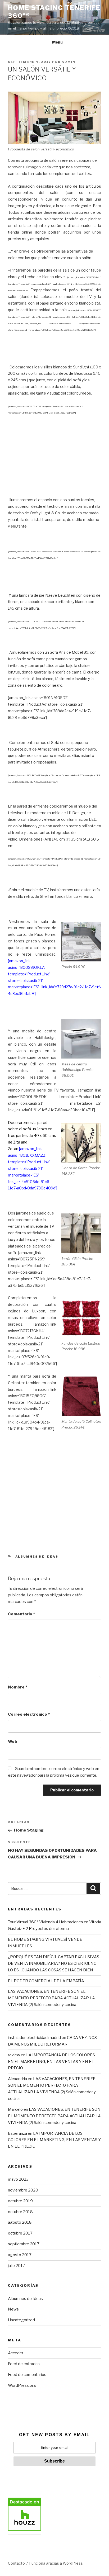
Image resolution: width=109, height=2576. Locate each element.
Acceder (16, 2353)
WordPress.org (22, 2385)
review (14, 2055)
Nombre (18, 1687)
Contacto (16, 2563)
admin (69, 62)
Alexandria (17, 2079)
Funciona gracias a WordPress (56, 2563)
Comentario (21, 1614)
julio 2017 (17, 2266)
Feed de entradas (24, 2364)
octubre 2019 (20, 2201)
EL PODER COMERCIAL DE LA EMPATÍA (46, 1981)
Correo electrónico (29, 1714)
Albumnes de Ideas (37, 1557)
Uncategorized (21, 2320)
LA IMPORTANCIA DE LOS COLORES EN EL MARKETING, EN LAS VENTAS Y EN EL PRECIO (51, 2062)
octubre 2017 (20, 2233)
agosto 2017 (20, 2255)
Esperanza (17, 2133)
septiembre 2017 (24, 2244)
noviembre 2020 (23, 2190)
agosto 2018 (20, 2222)
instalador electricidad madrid (34, 2038)
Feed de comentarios (27, 2375)
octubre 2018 (20, 2212)
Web (13, 1742)
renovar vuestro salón (72, 258)
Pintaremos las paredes (31, 270)
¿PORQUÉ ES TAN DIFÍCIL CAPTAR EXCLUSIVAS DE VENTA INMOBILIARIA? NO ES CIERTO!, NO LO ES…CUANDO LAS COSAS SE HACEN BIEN (54, 1963)
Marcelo (15, 2109)
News (13, 2309)
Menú (57, 42)
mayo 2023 (18, 2179)
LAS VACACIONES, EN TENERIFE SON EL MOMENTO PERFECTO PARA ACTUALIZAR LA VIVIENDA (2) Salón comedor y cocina (51, 1998)
